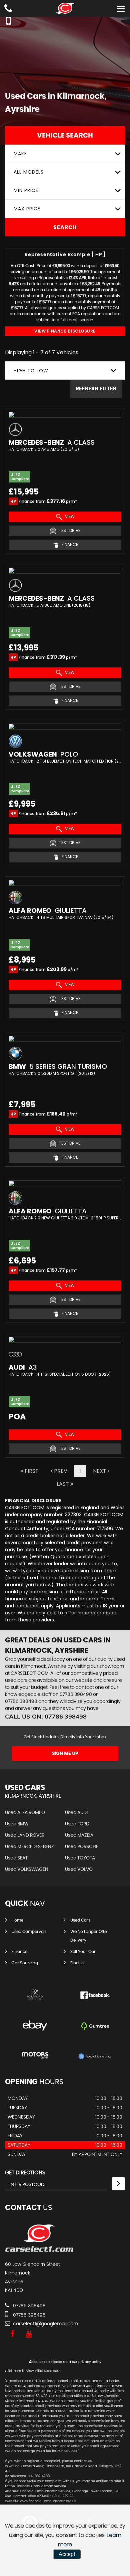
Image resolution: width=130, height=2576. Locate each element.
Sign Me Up (65, 1754)
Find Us (77, 1963)
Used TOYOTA (80, 1858)
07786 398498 (76, 1695)
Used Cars (80, 1920)
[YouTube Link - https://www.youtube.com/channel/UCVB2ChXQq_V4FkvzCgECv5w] (29, 2334)
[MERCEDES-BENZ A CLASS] (65, 415)
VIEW (69, 516)
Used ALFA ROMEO (25, 1813)
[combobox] (65, 154)
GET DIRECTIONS (25, 2173)
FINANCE (69, 544)
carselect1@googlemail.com (45, 2324)
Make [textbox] (20, 154)
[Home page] (65, 8)
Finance (19, 1952)
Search (65, 227)
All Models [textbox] (29, 172)
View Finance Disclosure (65, 331)
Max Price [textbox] (27, 209)
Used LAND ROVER (25, 1835)
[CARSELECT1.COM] (39, 2251)
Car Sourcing (25, 1963)
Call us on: (46, 1716)
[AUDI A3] (65, 1340)
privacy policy (90, 2362)
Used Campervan (29, 1932)
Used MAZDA (79, 1835)
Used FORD (77, 1824)
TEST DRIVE (69, 530)
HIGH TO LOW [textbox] (31, 371)
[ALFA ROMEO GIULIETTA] (65, 883)
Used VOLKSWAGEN (27, 1869)
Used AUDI (76, 1813)
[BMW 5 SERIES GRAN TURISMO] (65, 1039)
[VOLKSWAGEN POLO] (65, 727)
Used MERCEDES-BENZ (29, 1847)
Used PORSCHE (82, 1847)
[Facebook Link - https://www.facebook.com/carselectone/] (12, 2334)
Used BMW (17, 1824)
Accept (67, 2554)
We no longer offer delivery (89, 1936)
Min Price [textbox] (26, 190)
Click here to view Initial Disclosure (33, 2371)
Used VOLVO (79, 1869)
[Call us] (8, 9)
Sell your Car (83, 1952)
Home (17, 1920)
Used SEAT (16, 1858)
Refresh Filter (96, 389)
